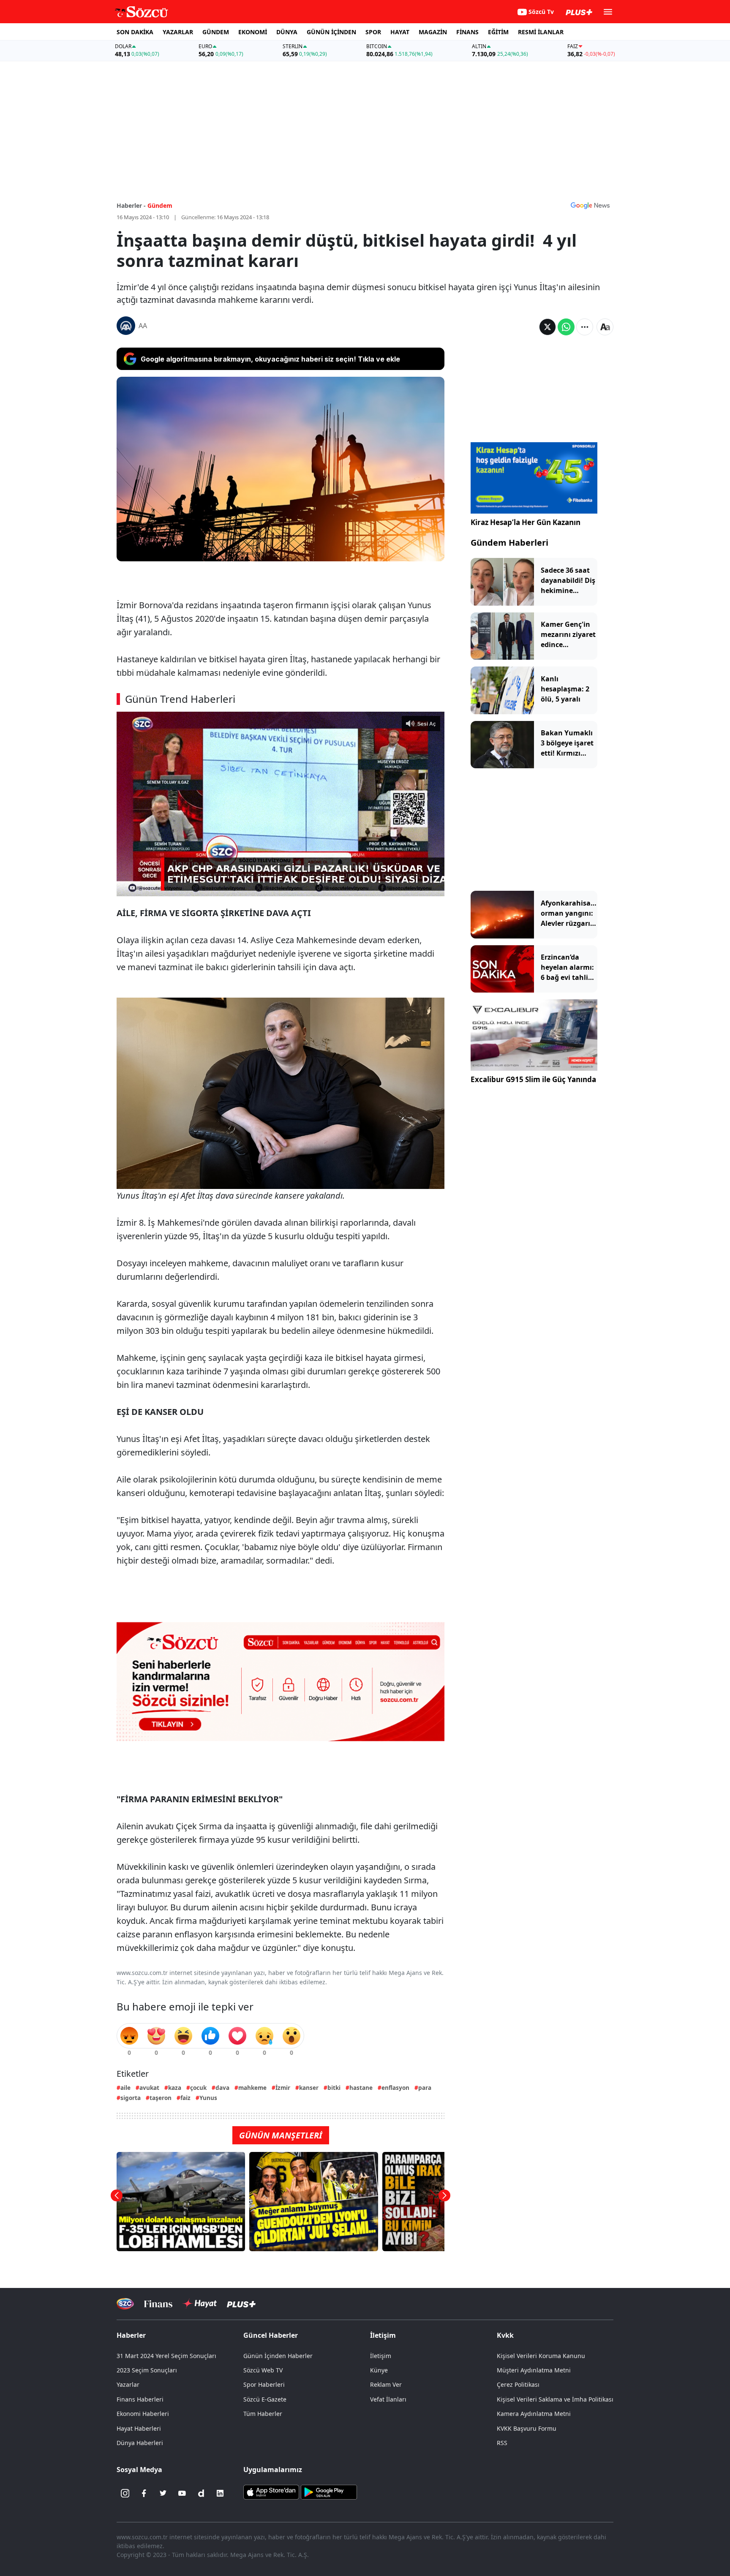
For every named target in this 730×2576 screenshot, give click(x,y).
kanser (309, 2088)
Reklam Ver (386, 2384)
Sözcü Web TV (263, 2370)
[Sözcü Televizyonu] (125, 2304)
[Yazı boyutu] (605, 327)
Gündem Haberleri (509, 543)
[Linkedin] (220, 2493)
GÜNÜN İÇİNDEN (331, 32)
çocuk (198, 2088)
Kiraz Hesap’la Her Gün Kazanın (526, 522)
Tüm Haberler (263, 2414)
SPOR (373, 32)
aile (125, 2088)
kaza (175, 2088)
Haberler (131, 2335)
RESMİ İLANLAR (541, 32)
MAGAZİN (433, 32)
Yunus (208, 2098)
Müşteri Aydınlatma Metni (534, 2370)
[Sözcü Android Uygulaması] (329, 2492)
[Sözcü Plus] (241, 2304)
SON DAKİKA (135, 32)
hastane (361, 2088)
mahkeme (252, 2088)
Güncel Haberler (271, 2335)
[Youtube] (182, 2493)
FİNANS (467, 32)
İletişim (381, 2356)
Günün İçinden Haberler (278, 2356)
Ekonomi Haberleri (143, 2414)
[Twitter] (163, 2493)
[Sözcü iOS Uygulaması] (271, 2492)
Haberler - (131, 205)
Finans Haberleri (140, 2399)
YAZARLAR (178, 32)
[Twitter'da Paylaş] (547, 327)
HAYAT (400, 32)
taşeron (161, 2098)
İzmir (283, 2088)
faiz (185, 2098)
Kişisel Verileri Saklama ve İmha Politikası (555, 2399)
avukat (149, 2088)
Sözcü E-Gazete (265, 2399)
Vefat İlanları (388, 2399)
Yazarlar (128, 2384)
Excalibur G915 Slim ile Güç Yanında (533, 1079)
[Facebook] (144, 2493)
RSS (502, 2443)
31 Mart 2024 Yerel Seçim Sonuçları (166, 2356)
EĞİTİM (498, 32)
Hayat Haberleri (139, 2428)
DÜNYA (287, 32)
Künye (379, 2370)
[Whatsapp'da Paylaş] (566, 327)
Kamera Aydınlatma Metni (534, 2414)
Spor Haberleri (264, 2384)
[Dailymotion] (201, 2493)
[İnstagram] (125, 2493)
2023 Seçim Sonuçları (147, 2370)
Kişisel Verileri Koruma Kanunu (541, 2356)
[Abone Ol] (590, 205)
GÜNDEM (216, 32)
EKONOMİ (253, 32)
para (425, 2088)
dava (222, 2088)
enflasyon (395, 2088)
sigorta (131, 2098)
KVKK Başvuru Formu (527, 2428)
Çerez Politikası (518, 2384)
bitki (334, 2088)
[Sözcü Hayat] (200, 2304)
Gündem (160, 205)
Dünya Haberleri (140, 2443)
